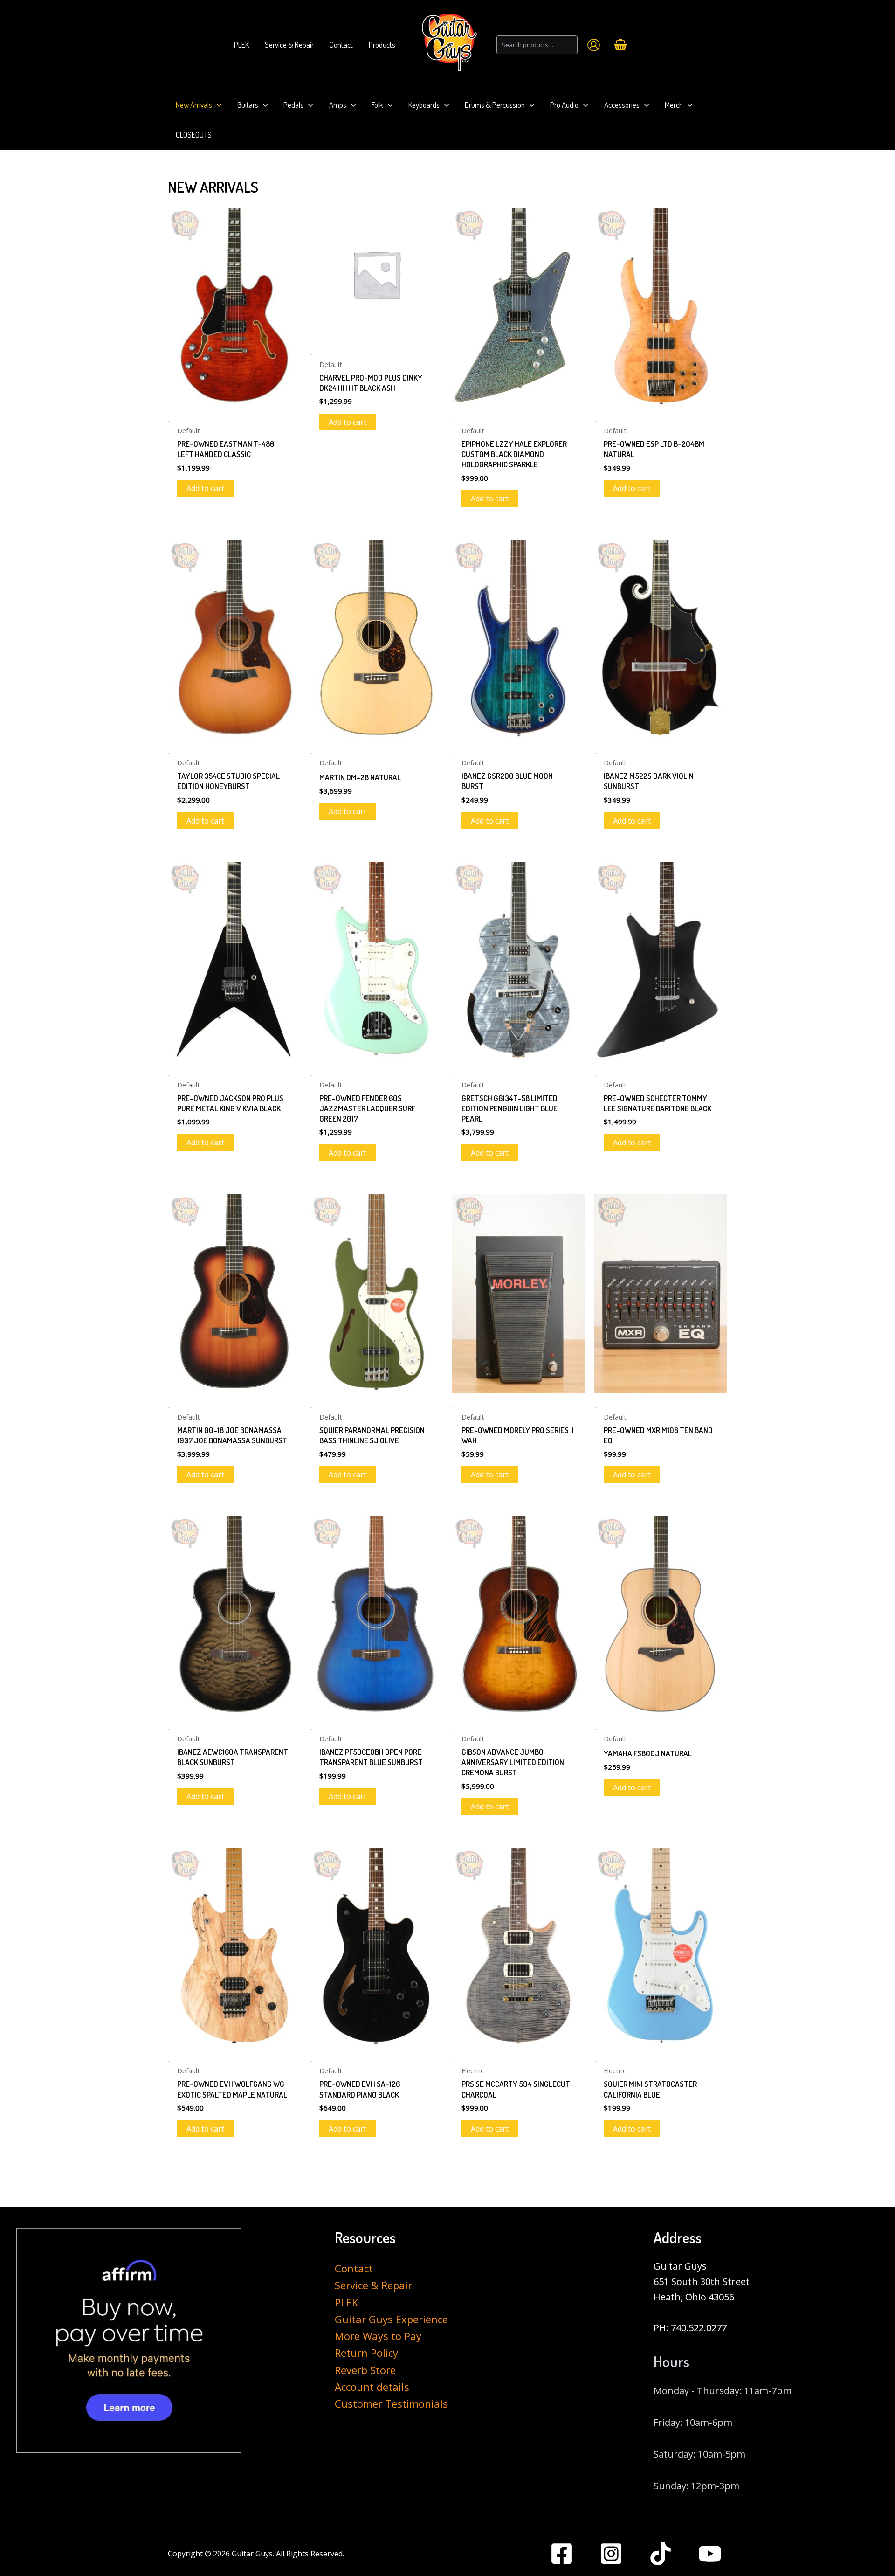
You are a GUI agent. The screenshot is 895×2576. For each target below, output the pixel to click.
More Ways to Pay (378, 2336)
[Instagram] (611, 2554)
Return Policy (366, 2353)
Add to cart (205, 488)
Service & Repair (373, 2285)
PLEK (346, 2302)
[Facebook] (562, 2554)
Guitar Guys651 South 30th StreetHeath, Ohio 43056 (702, 2282)
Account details (372, 2387)
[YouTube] (710, 2554)
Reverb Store (365, 2370)
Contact (354, 2268)
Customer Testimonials (391, 2403)
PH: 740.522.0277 (690, 2328)
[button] (217, 105)
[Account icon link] (594, 45)
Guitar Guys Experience (391, 2319)
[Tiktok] (661, 2554)
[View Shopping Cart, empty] (620, 45)
